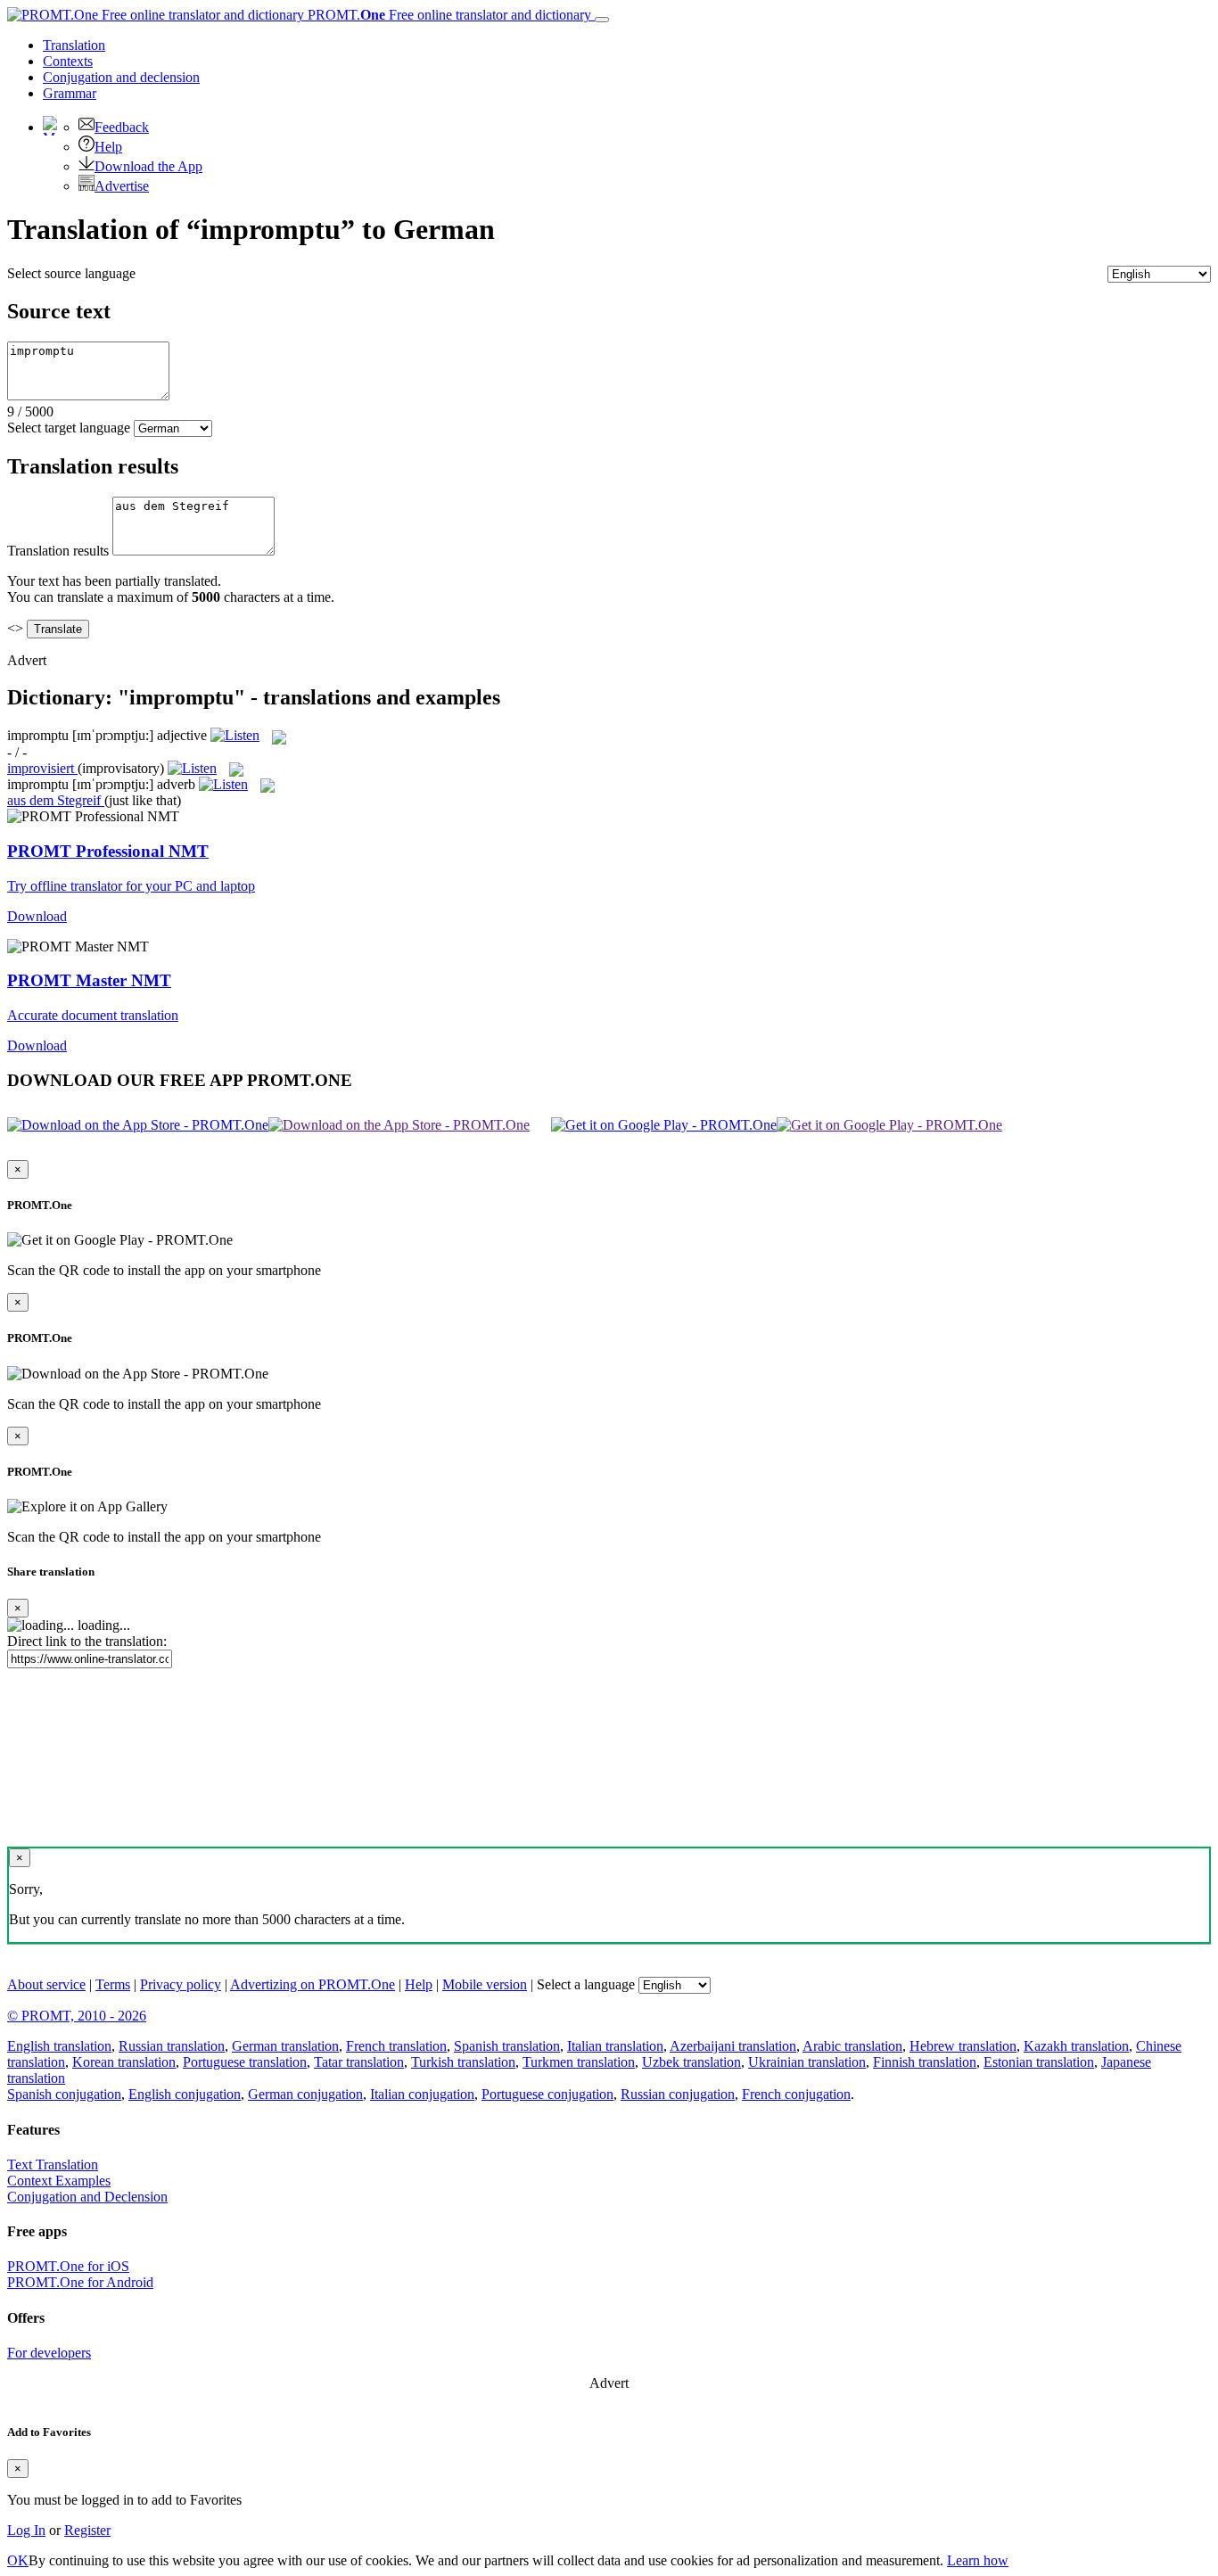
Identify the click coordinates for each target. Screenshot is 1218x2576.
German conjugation (305, 2094)
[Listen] (235, 735)
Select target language (69, 428)
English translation (59, 2046)
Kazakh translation (1076, 2046)
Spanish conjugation (64, 2094)
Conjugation (121, 77)
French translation (396, 2046)
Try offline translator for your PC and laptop (131, 886)
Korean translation (124, 2062)
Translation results (58, 551)
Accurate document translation (93, 1015)
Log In (26, 2530)
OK (18, 2560)
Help (108, 147)
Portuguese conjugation (547, 2094)
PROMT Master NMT (89, 980)
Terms (113, 1984)
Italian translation (615, 2046)
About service (46, 1984)
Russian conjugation (678, 2094)
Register (87, 2530)
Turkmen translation (579, 2062)
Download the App (148, 166)
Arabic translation (852, 2046)
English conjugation (185, 2094)
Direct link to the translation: (87, 1641)
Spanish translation (507, 2046)
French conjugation (796, 2094)
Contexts (68, 61)
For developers (49, 2353)
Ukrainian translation (807, 2062)
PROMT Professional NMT (108, 851)
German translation (285, 2046)
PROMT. (448, 15)
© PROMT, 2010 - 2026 (77, 2016)
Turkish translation (463, 2062)
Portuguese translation (245, 2062)
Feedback (122, 127)
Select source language (71, 273)
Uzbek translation (691, 2062)
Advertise (122, 186)
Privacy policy (181, 1984)
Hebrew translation (963, 2046)
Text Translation (53, 2164)
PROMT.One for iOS (68, 2266)
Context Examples (59, 2181)
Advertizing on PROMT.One (313, 1984)
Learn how (978, 2560)
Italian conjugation (422, 2094)
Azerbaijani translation (733, 2046)
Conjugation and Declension (87, 2197)
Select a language (586, 1984)
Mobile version (485, 1984)
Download (37, 916)
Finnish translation (925, 2062)
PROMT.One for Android (80, 2282)
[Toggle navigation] (602, 20)
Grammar (70, 93)
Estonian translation (1039, 2062)
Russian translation (172, 2046)
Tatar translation (359, 2062)
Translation (74, 45)
